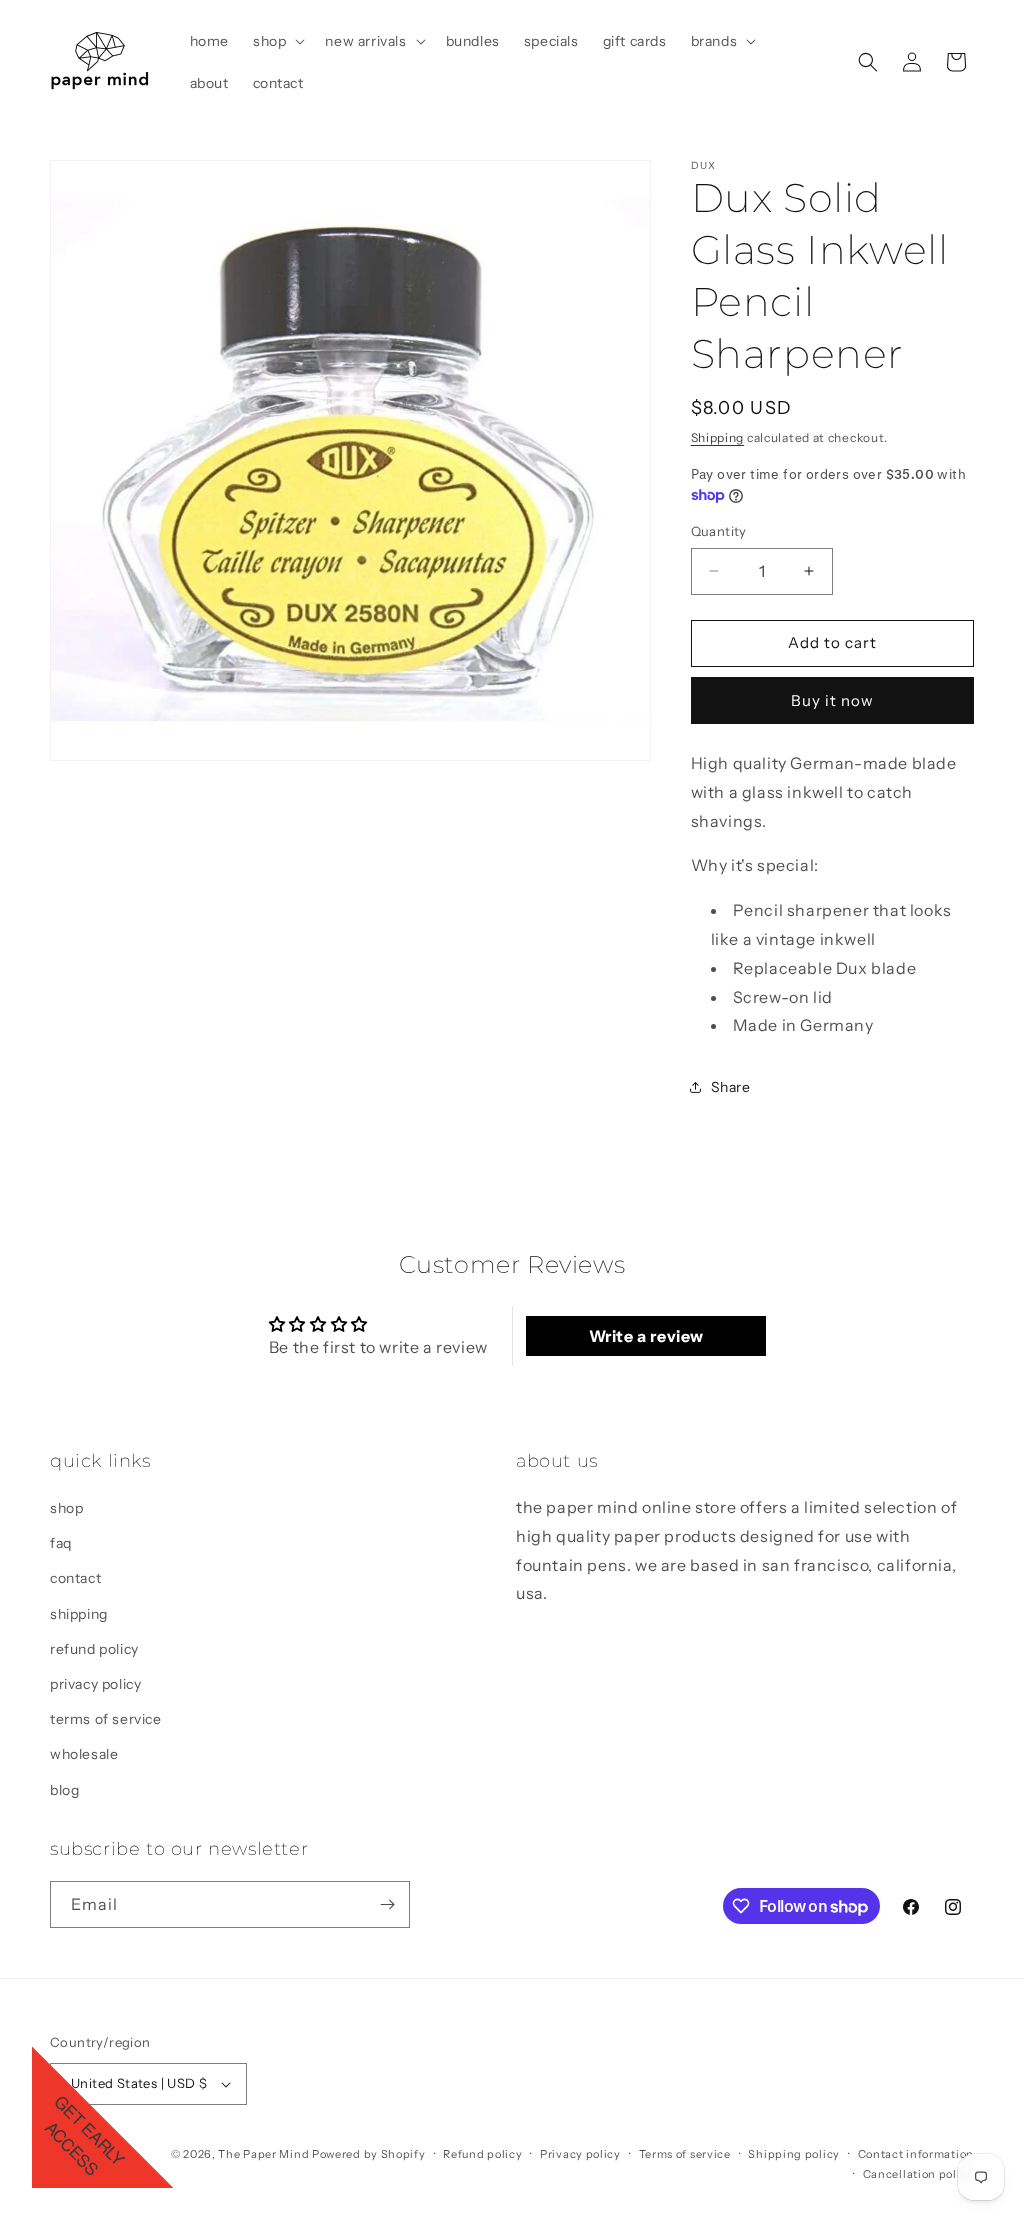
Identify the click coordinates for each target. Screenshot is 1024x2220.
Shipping (718, 437)
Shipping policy (794, 2154)
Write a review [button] (646, 1336)
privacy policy (95, 1684)
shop (66, 1508)
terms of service (106, 1719)
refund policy (94, 1649)
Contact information (916, 2154)
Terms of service (685, 2154)
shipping (79, 1614)
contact (75, 1578)
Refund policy (482, 2154)
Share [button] (731, 1087)
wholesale (84, 1754)
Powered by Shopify (369, 2154)
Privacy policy (580, 2154)
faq (61, 1543)
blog (64, 1790)
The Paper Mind (263, 2154)
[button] (277, 41)
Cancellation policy (918, 2174)
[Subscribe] (387, 1904)
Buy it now (832, 700)
